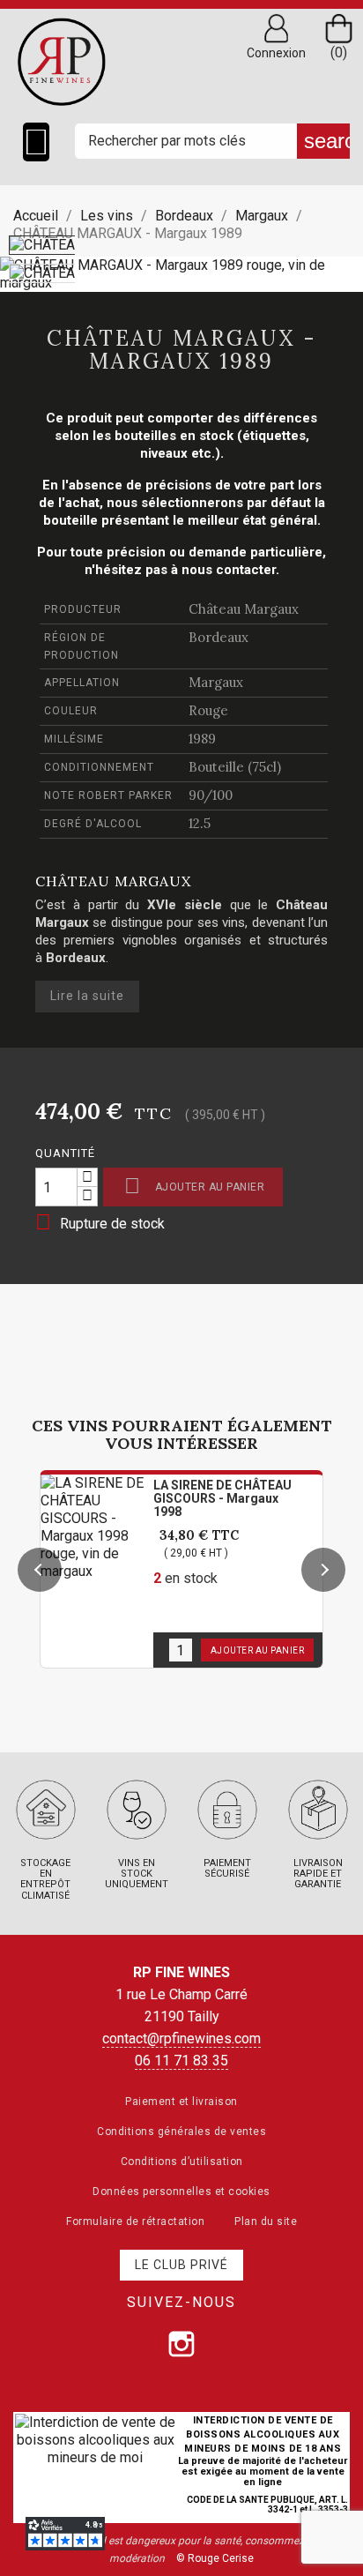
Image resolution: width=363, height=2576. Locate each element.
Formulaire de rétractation (135, 2221)
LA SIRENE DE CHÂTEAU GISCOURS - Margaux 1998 (222, 1498)
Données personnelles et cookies (181, 2191)
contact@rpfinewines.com (181, 2038)
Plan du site (266, 2221)
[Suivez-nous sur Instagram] (181, 2344)
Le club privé (181, 2265)
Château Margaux (244, 609)
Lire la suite (87, 996)
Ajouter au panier (194, 1186)
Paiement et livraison (181, 2102)
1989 (202, 739)
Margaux (216, 682)
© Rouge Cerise (215, 2558)
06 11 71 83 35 (181, 2061)
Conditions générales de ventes (181, 2132)
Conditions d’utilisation (182, 2162)
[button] (40, 1570)
